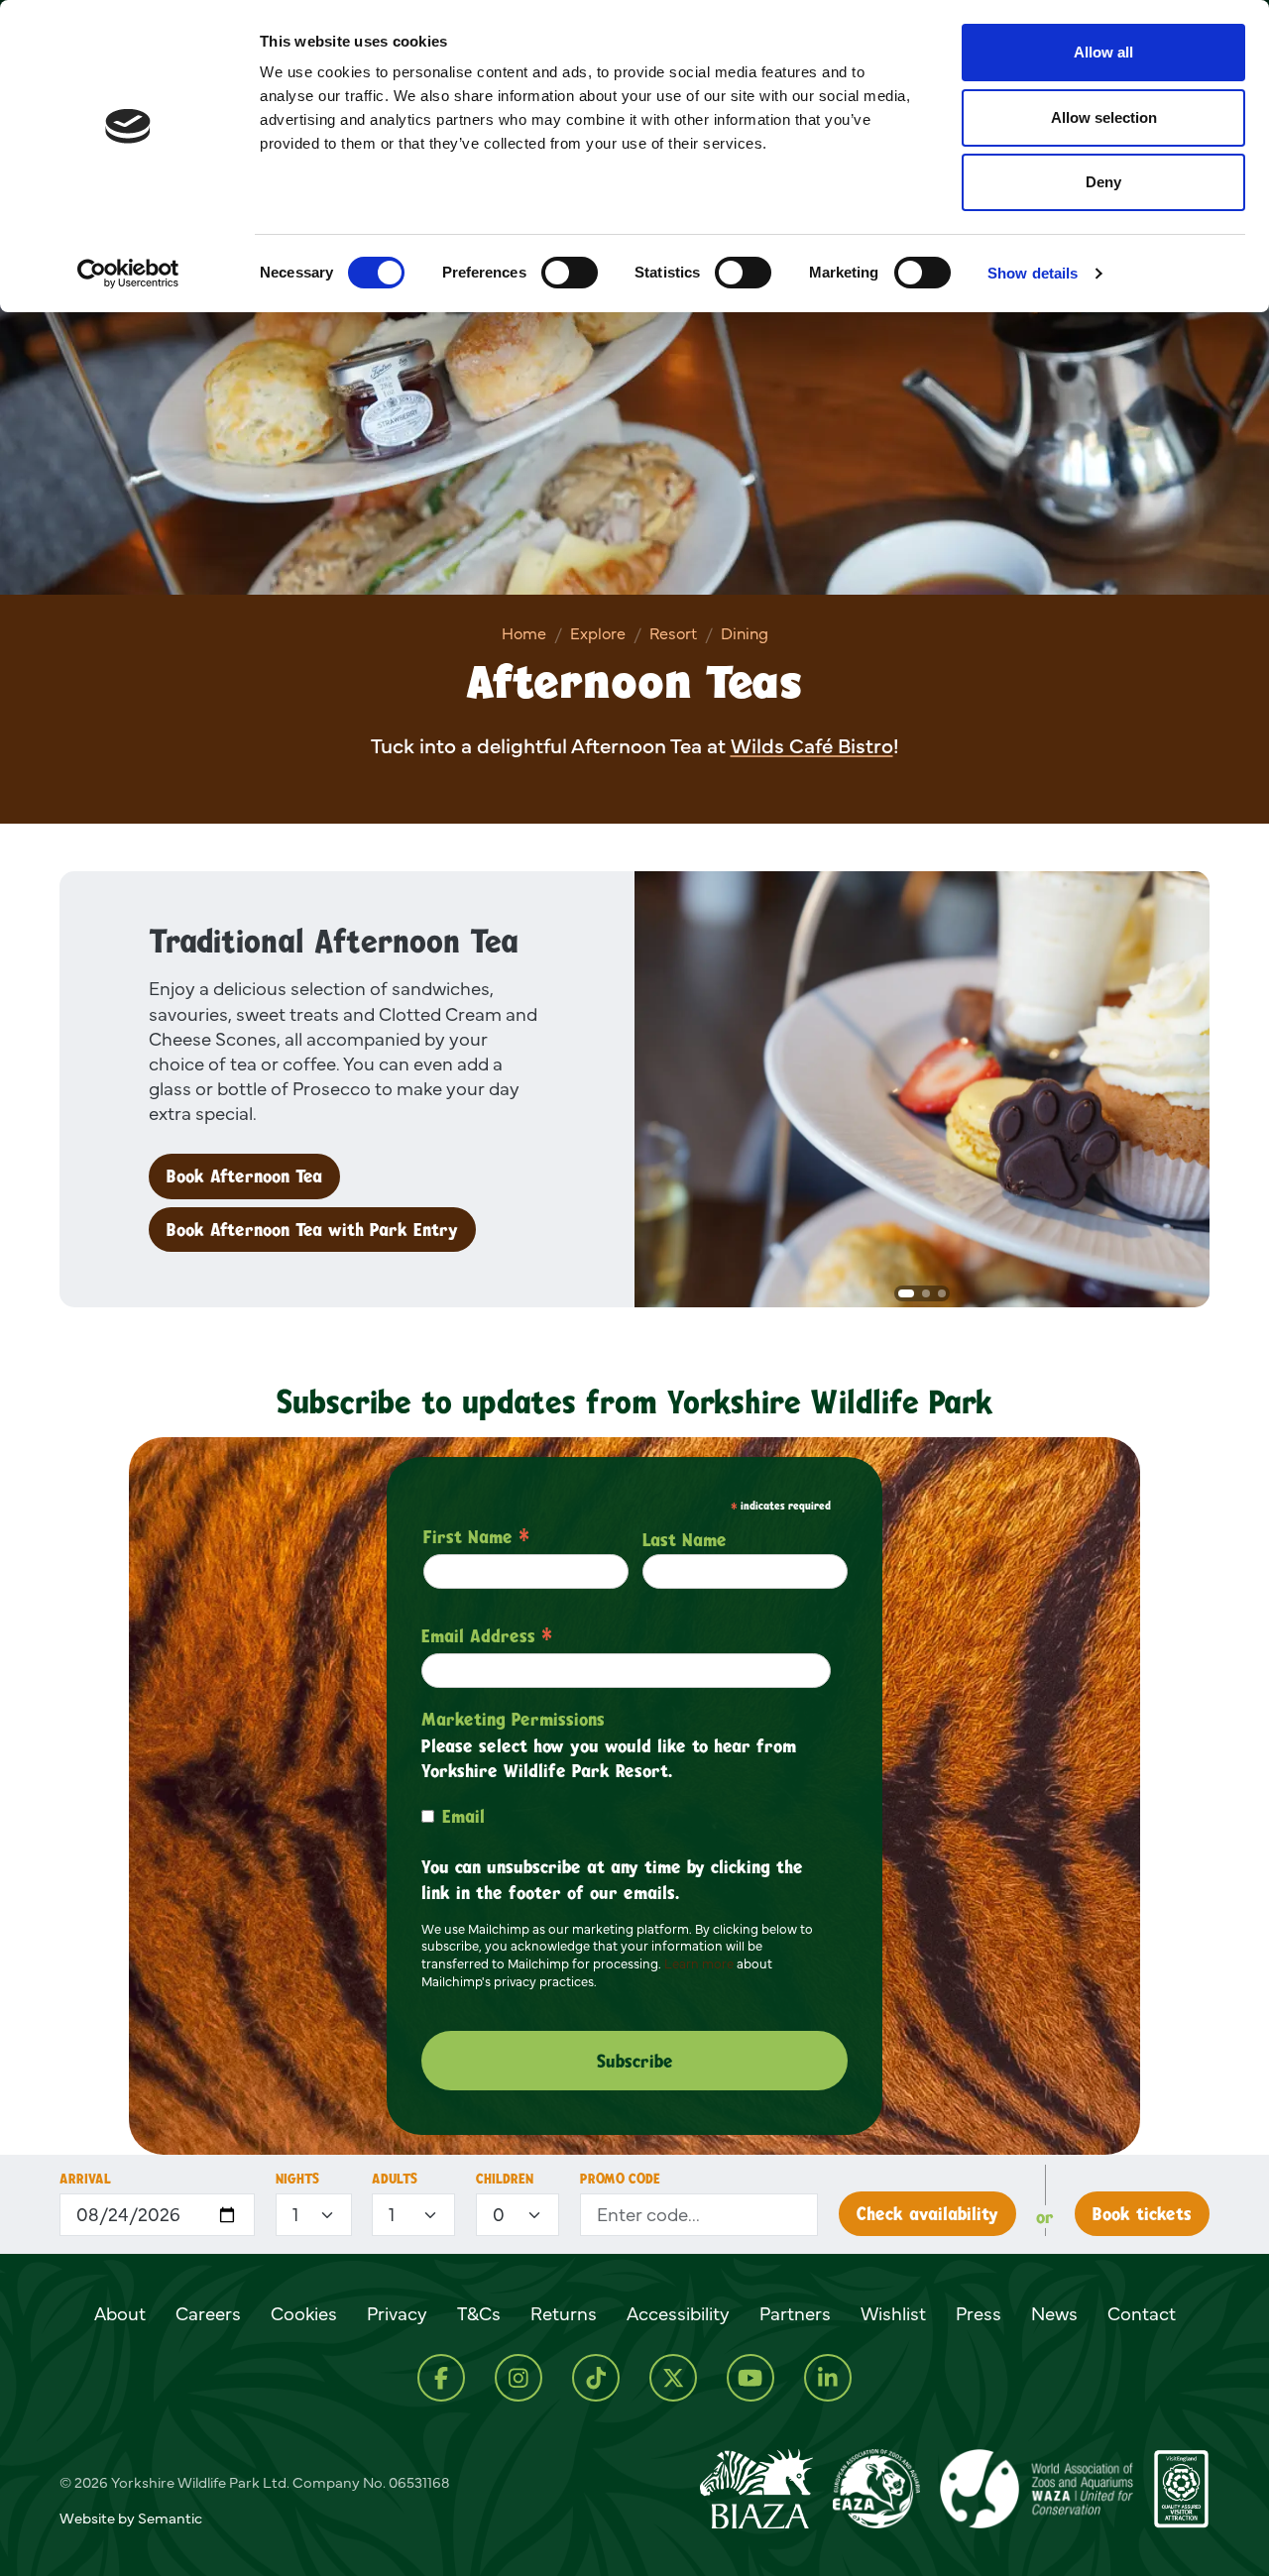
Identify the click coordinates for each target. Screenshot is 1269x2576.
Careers (208, 2313)
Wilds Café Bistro (812, 746)
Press (979, 2313)
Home (524, 633)
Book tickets (1142, 2213)
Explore (598, 633)
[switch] (570, 273)
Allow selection (1104, 117)
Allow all (1103, 52)
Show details (1033, 273)
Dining (745, 633)
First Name (476, 1536)
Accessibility (678, 2313)
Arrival (85, 2178)
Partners (795, 2313)
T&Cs (479, 2313)
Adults (395, 2178)
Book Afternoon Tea (244, 1176)
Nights (297, 2178)
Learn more (699, 1963)
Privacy (397, 2313)
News (1054, 2313)
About (120, 2313)
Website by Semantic (131, 2518)
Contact (1142, 2313)
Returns (564, 2313)
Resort (673, 633)
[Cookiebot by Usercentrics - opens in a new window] (128, 274)
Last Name (685, 1539)
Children (505, 2178)
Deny (1103, 182)
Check (927, 2213)
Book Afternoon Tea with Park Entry (312, 1229)
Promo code (620, 2178)
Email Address (487, 1635)
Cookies (304, 2313)
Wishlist (893, 2313)
